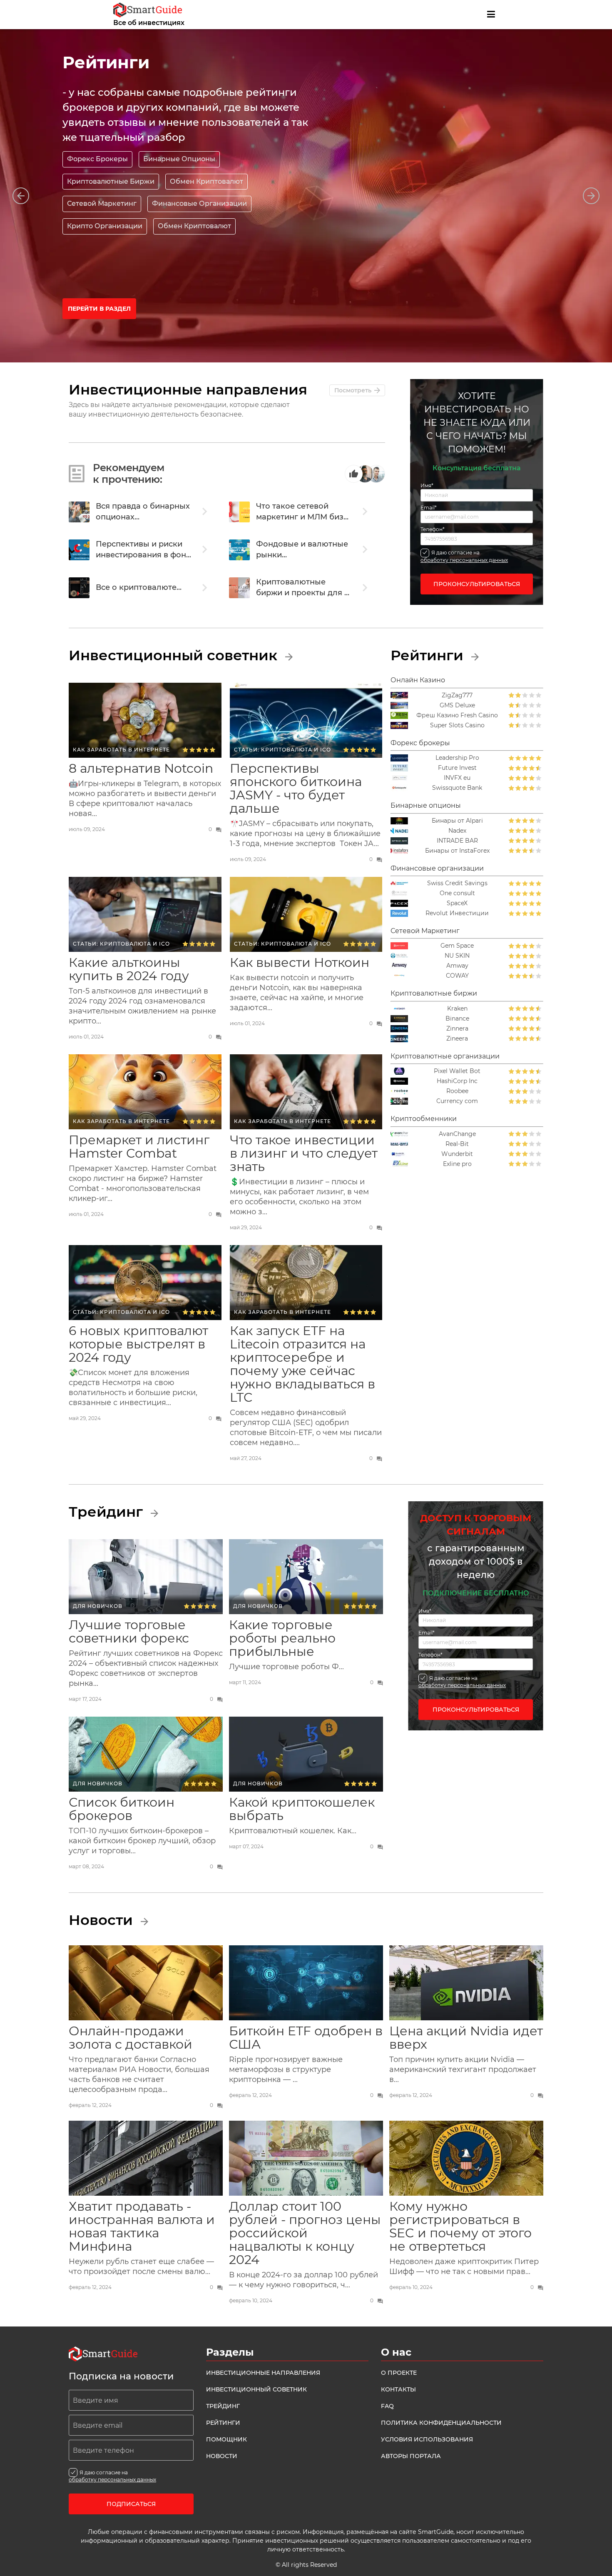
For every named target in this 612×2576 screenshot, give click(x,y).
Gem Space (457, 946)
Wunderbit (457, 1154)
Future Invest (457, 768)
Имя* (427, 486)
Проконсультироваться (477, 584)
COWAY (457, 976)
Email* (429, 508)
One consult (457, 893)
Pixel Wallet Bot (457, 1071)
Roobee (457, 1091)
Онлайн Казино (418, 680)
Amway (457, 966)
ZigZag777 (457, 695)
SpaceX (457, 903)
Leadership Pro (457, 758)
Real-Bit (457, 1144)
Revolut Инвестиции (457, 913)
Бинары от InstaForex (457, 851)
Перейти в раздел (99, 309)
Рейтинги (429, 655)
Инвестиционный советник (175, 655)
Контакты (398, 2389)
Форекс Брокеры (97, 159)
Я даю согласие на (464, 556)
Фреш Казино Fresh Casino (457, 715)
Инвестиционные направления (263, 2373)
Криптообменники (424, 1119)
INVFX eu (457, 778)
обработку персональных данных (464, 560)
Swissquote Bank (457, 788)
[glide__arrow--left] (21, 196)
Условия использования (427, 2439)
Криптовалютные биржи (434, 993)
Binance (457, 1019)
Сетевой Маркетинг (425, 931)
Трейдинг (108, 1512)
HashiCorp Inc (457, 1081)
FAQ (387, 2406)
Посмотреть (353, 390)
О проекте (399, 2373)
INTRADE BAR (457, 841)
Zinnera (457, 1029)
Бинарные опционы (426, 805)
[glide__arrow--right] (591, 196)
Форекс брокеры (420, 743)
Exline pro (457, 1164)
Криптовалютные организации (445, 1056)
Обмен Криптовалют (206, 181)
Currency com (457, 1101)
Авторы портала (411, 2456)
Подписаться (131, 2504)
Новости (103, 1920)
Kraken (457, 1009)
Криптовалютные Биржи (111, 181)
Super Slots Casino (457, 725)
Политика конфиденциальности (441, 2423)
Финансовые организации (437, 868)
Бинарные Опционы (179, 159)
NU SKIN (457, 956)
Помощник (226, 2439)
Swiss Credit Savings (457, 883)
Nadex (457, 831)
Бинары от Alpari (457, 821)
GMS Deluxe (457, 705)
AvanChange (457, 1134)
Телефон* (433, 529)
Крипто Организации (105, 226)
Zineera (457, 1039)
